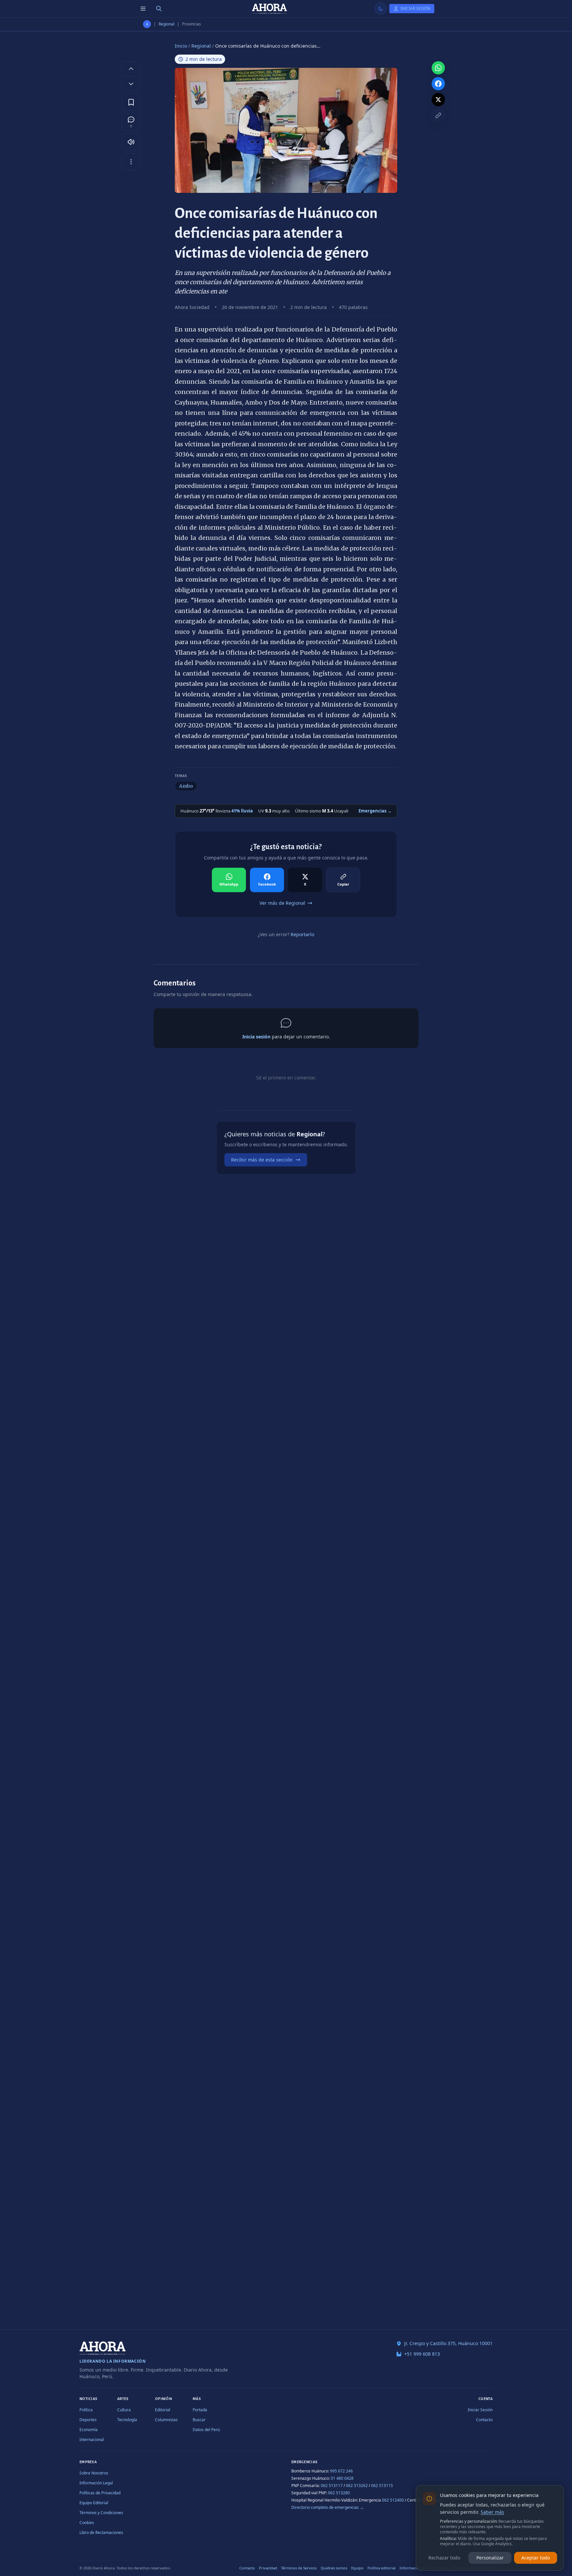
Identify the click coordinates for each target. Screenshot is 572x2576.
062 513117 (332, 2486)
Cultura (124, 2410)
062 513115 (382, 2486)
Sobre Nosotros (94, 2473)
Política (86, 2410)
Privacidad (268, 2568)
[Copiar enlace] (438, 115)
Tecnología (127, 2420)
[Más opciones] (131, 162)
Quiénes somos (334, 2568)
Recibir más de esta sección (262, 1160)
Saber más (492, 2512)
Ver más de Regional (282, 903)
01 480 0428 (342, 2478)
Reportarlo (302, 934)
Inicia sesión (256, 1037)
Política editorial (381, 2568)
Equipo (357, 2568)
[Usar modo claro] (381, 9)
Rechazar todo (444, 2558)
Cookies (87, 2523)
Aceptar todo (536, 2558)
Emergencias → (375, 811)
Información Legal (96, 2483)
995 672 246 (341, 2471)
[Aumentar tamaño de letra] (131, 68)
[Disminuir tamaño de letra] (131, 84)
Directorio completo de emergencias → (328, 2507)
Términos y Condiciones (101, 2513)
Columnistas (166, 2420)
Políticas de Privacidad (100, 2493)
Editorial (163, 2410)
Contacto (484, 2420)
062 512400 (393, 2500)
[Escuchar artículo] (131, 142)
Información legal (415, 2568)
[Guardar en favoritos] (131, 102)
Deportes (88, 2420)
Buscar (199, 2420)
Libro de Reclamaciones (101, 2532)
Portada (200, 2410)
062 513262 (357, 2486)
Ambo (186, 786)
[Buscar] (159, 9)
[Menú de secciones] (143, 9)
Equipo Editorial (94, 2503)
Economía (89, 2430)
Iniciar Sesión (480, 2410)
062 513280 (339, 2493)
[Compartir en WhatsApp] (438, 68)
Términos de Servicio (299, 2568)
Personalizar (490, 2558)
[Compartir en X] (438, 100)
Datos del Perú (206, 2430)
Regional (167, 24)
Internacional (92, 2440)
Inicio (181, 46)
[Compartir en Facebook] (438, 84)
